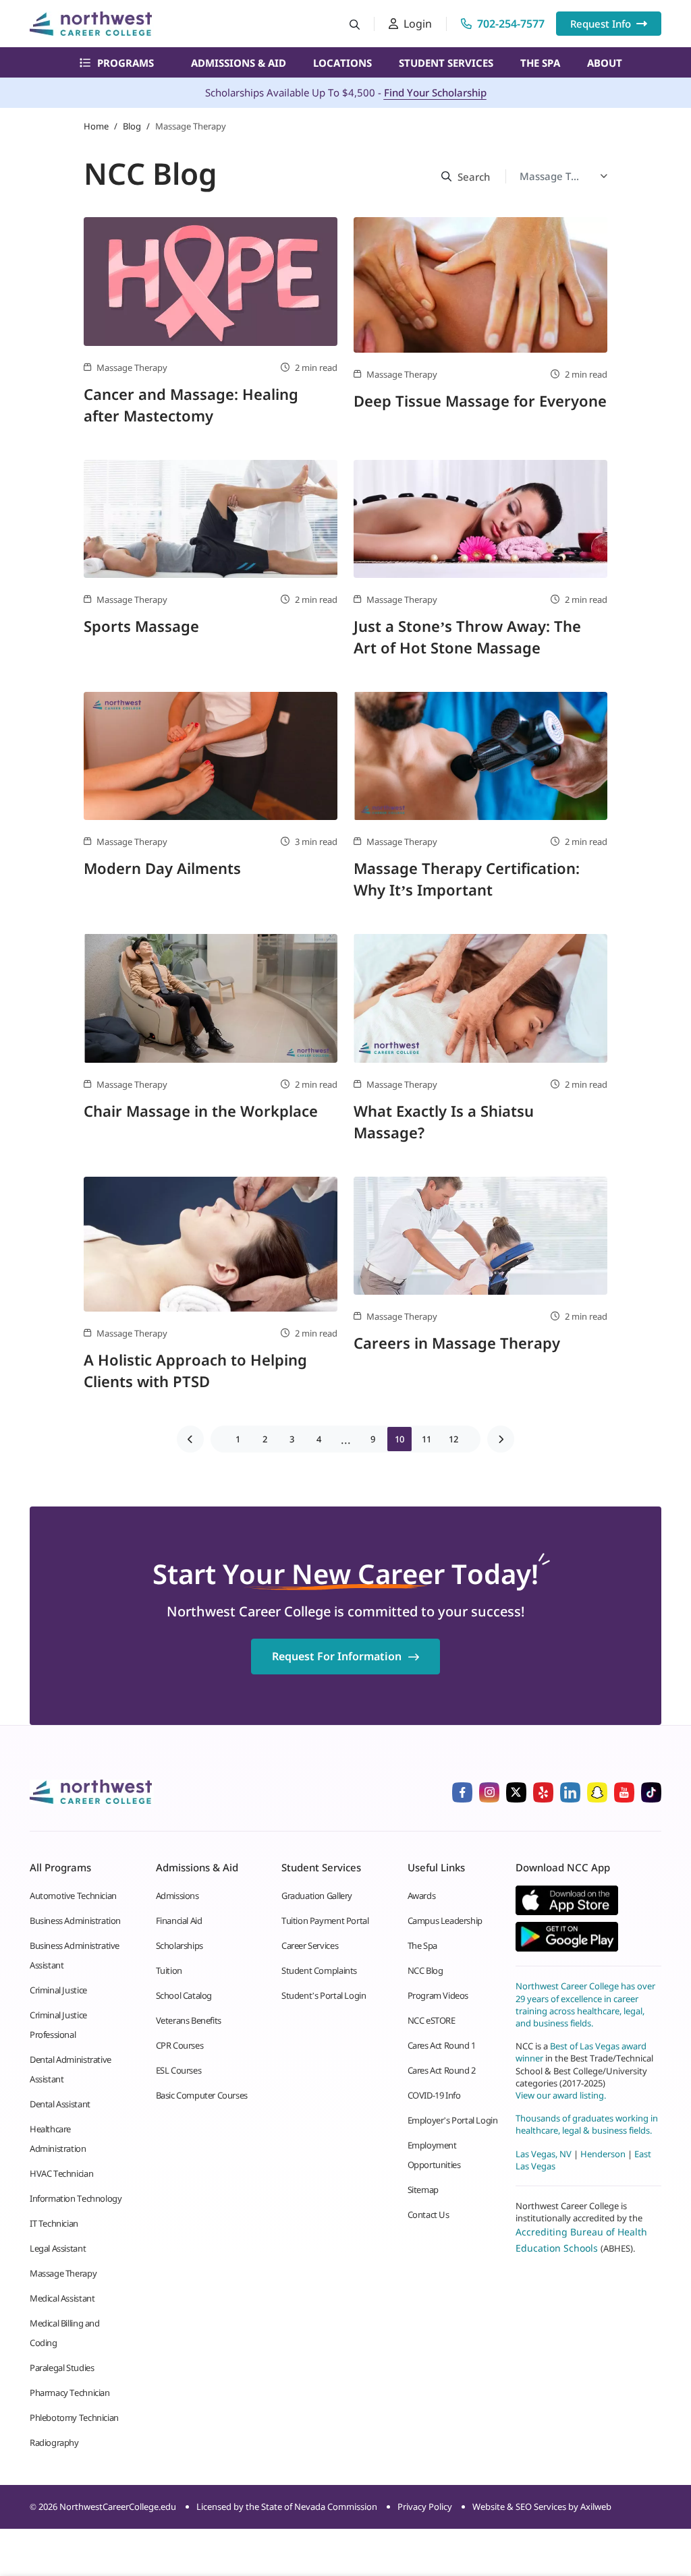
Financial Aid (179, 1921)
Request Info (601, 24)
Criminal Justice (58, 1990)
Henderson (603, 2154)
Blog (132, 126)
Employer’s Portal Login (453, 2120)
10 (399, 1439)
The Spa (540, 63)
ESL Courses (179, 2070)
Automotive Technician (73, 1896)
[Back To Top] (36, 2499)
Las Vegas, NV (544, 2154)
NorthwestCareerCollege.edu (118, 2507)
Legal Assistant (58, 2248)
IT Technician (54, 2223)
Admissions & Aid (239, 63)
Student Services (446, 63)
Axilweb (596, 2507)
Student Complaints (319, 1970)
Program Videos (438, 1995)
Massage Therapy (63, 2273)
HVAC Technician (61, 2173)
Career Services (310, 1945)
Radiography (54, 2442)
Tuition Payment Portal (325, 1921)
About (605, 63)
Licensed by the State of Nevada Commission (287, 2507)
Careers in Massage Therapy (457, 1343)
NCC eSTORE (432, 2020)
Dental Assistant (60, 2104)
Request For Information (337, 1656)
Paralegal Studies (62, 2368)
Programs (126, 63)
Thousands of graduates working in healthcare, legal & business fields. (587, 2124)
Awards (422, 1896)
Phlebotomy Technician (74, 2418)
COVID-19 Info (434, 2095)
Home (96, 126)
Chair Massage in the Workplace (201, 1111)
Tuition (169, 1970)
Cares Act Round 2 (442, 2070)
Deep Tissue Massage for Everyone (480, 401)
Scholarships (179, 1945)
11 (426, 1439)
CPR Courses (180, 2045)
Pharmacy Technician (70, 2393)
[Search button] (355, 24)
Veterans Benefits (189, 2020)
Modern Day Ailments (162, 868)
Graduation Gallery (317, 1896)
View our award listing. (561, 2095)
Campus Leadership (445, 1921)
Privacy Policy (425, 2507)
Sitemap (423, 2190)
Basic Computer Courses (202, 2095)
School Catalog (184, 1995)
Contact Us (429, 2215)
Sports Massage (141, 626)
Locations (342, 63)
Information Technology (76, 2198)
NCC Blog (425, 1970)
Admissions (177, 1896)
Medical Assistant (62, 2298)
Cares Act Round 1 (442, 2045)
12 (453, 1439)
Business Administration (75, 1921)
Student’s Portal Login (324, 1995)
